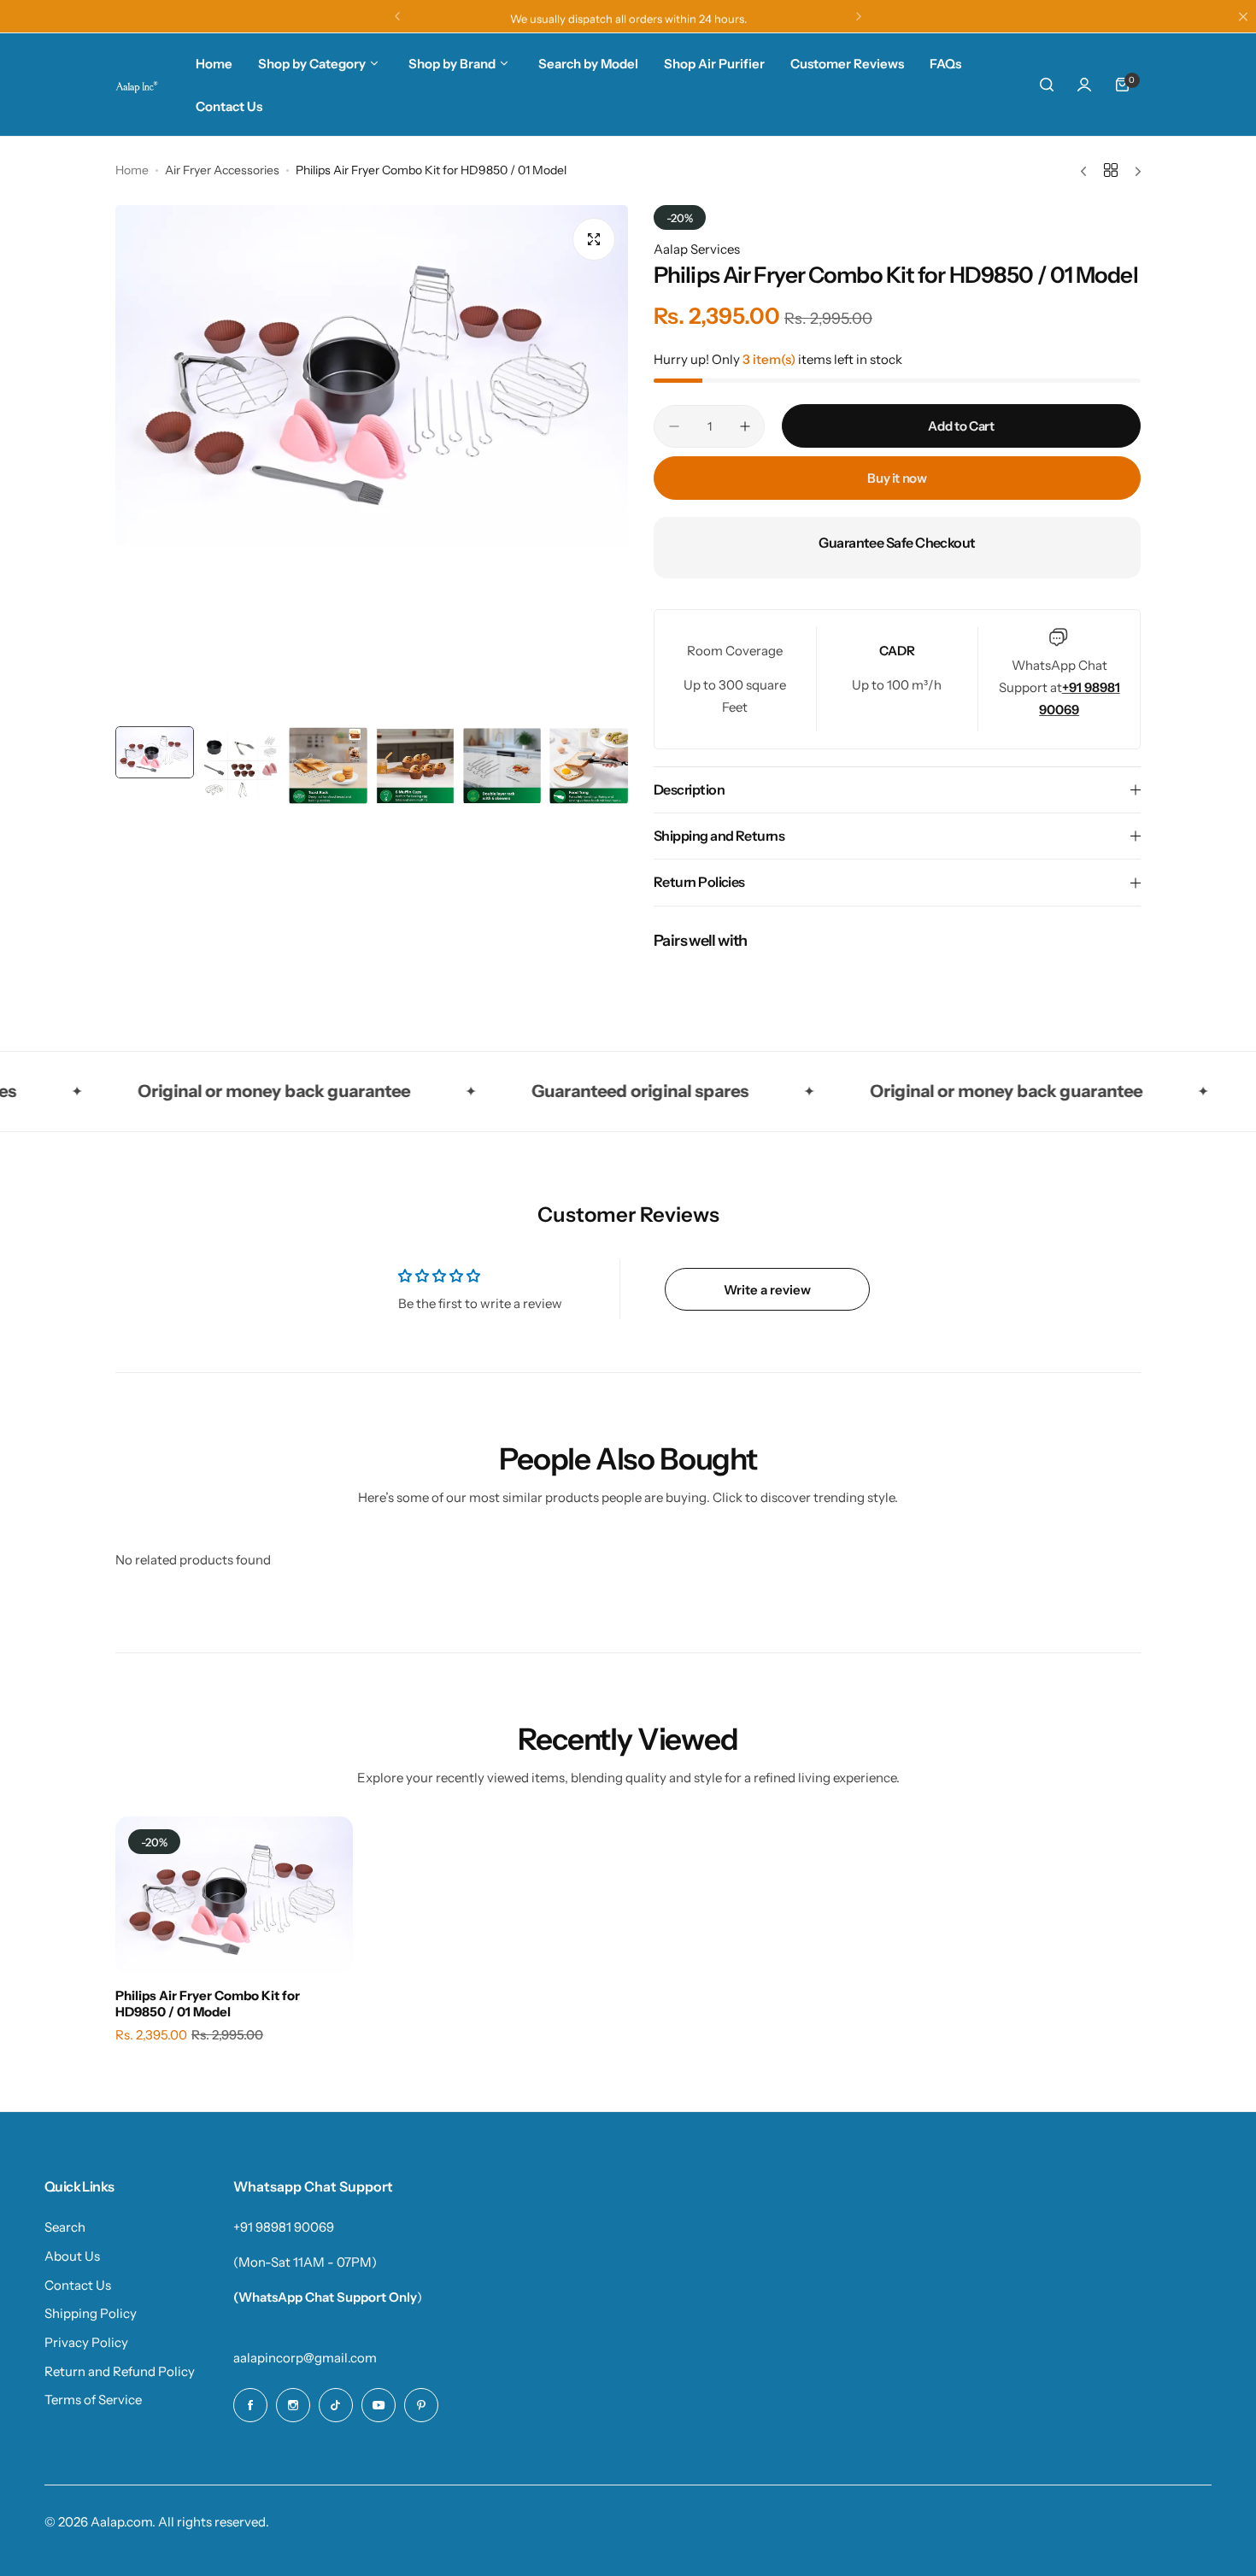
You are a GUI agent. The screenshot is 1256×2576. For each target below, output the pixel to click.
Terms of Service (93, 2400)
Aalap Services (697, 249)
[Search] (1047, 85)
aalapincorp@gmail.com (305, 2358)
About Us (72, 2256)
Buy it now (897, 478)
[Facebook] (250, 2405)
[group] (372, 376)
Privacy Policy (86, 2342)
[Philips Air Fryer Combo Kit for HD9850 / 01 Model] (234, 1895)
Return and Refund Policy (120, 2371)
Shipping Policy (91, 2313)
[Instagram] (293, 2405)
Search (65, 2227)
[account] (1084, 85)
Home (132, 170)
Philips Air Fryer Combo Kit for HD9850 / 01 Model (208, 2004)
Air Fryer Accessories (222, 170)
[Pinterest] (421, 2405)
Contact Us (78, 2285)
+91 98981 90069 (284, 2227)
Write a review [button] (767, 1290)
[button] (397, 16)
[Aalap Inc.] (137, 85)
